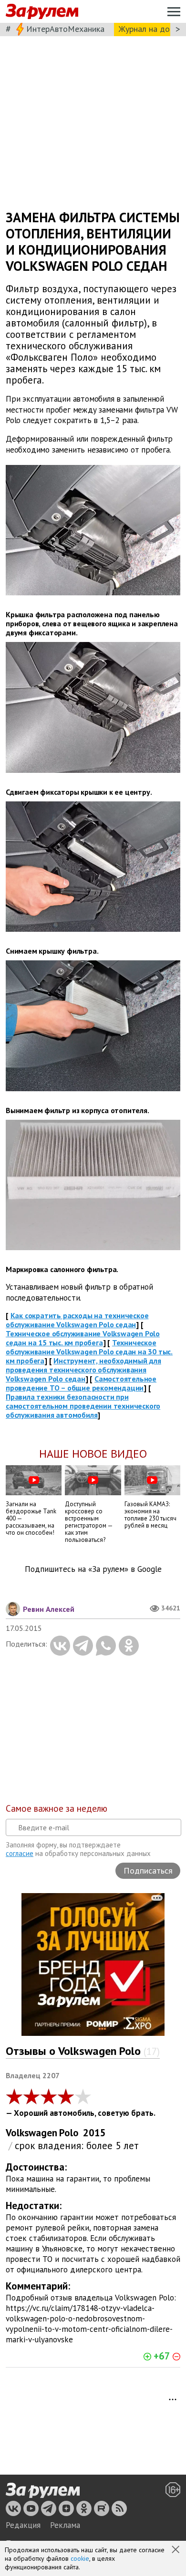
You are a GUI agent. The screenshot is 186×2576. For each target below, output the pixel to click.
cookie (80, 2558)
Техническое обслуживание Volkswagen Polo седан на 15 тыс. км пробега (83, 1338)
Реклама (65, 2525)
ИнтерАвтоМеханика (65, 29)
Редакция (23, 2525)
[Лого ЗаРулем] (42, 12)
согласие (20, 1853)
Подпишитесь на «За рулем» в (93, 1569)
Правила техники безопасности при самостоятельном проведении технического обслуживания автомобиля (83, 1406)
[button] (176, 2550)
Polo (69, 2133)
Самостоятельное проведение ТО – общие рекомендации (81, 1383)
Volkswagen (31, 2133)
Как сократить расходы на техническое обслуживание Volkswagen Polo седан (77, 1320)
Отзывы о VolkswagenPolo (83, 2051)
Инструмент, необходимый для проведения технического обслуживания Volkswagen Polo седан (83, 1370)
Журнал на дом (147, 29)
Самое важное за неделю (57, 1808)
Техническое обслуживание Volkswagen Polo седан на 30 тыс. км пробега (89, 1352)
